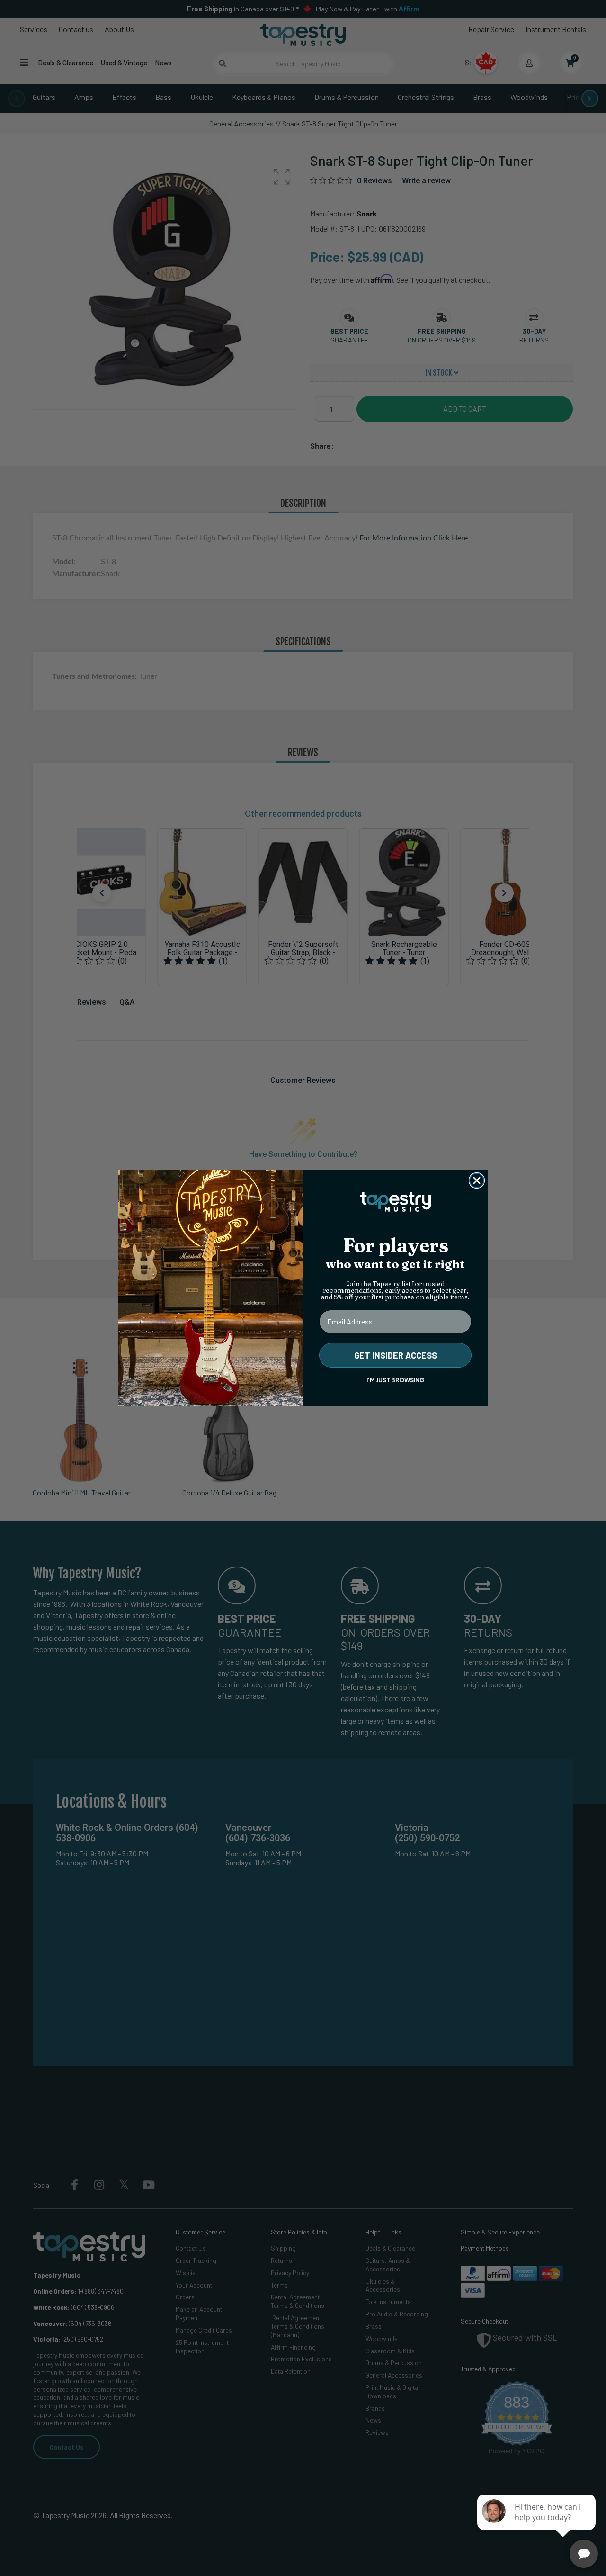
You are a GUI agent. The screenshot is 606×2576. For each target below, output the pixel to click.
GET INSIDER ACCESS (396, 1355)
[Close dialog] (477, 1180)
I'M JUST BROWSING (395, 1380)
